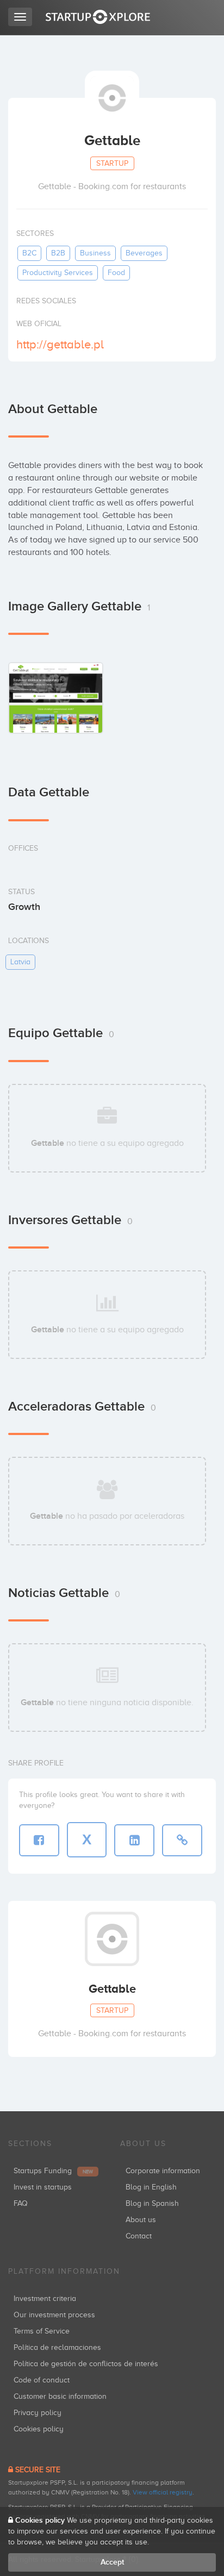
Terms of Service (42, 2331)
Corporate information (163, 2171)
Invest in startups (43, 2187)
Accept (112, 2562)
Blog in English (151, 2187)
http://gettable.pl (60, 344)
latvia (20, 962)
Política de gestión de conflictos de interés (86, 2364)
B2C (29, 253)
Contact (139, 2236)
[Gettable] (56, 698)
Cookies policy (39, 2429)
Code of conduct (42, 2380)
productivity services (58, 273)
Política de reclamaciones (57, 2347)
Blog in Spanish (152, 2203)
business (95, 253)
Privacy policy (38, 2413)
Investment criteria (45, 2299)
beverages (144, 253)
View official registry (163, 2492)
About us (141, 2220)
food (116, 273)
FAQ (21, 2203)
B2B (58, 253)
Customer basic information (60, 2396)
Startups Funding (53, 2171)
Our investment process (54, 2315)
